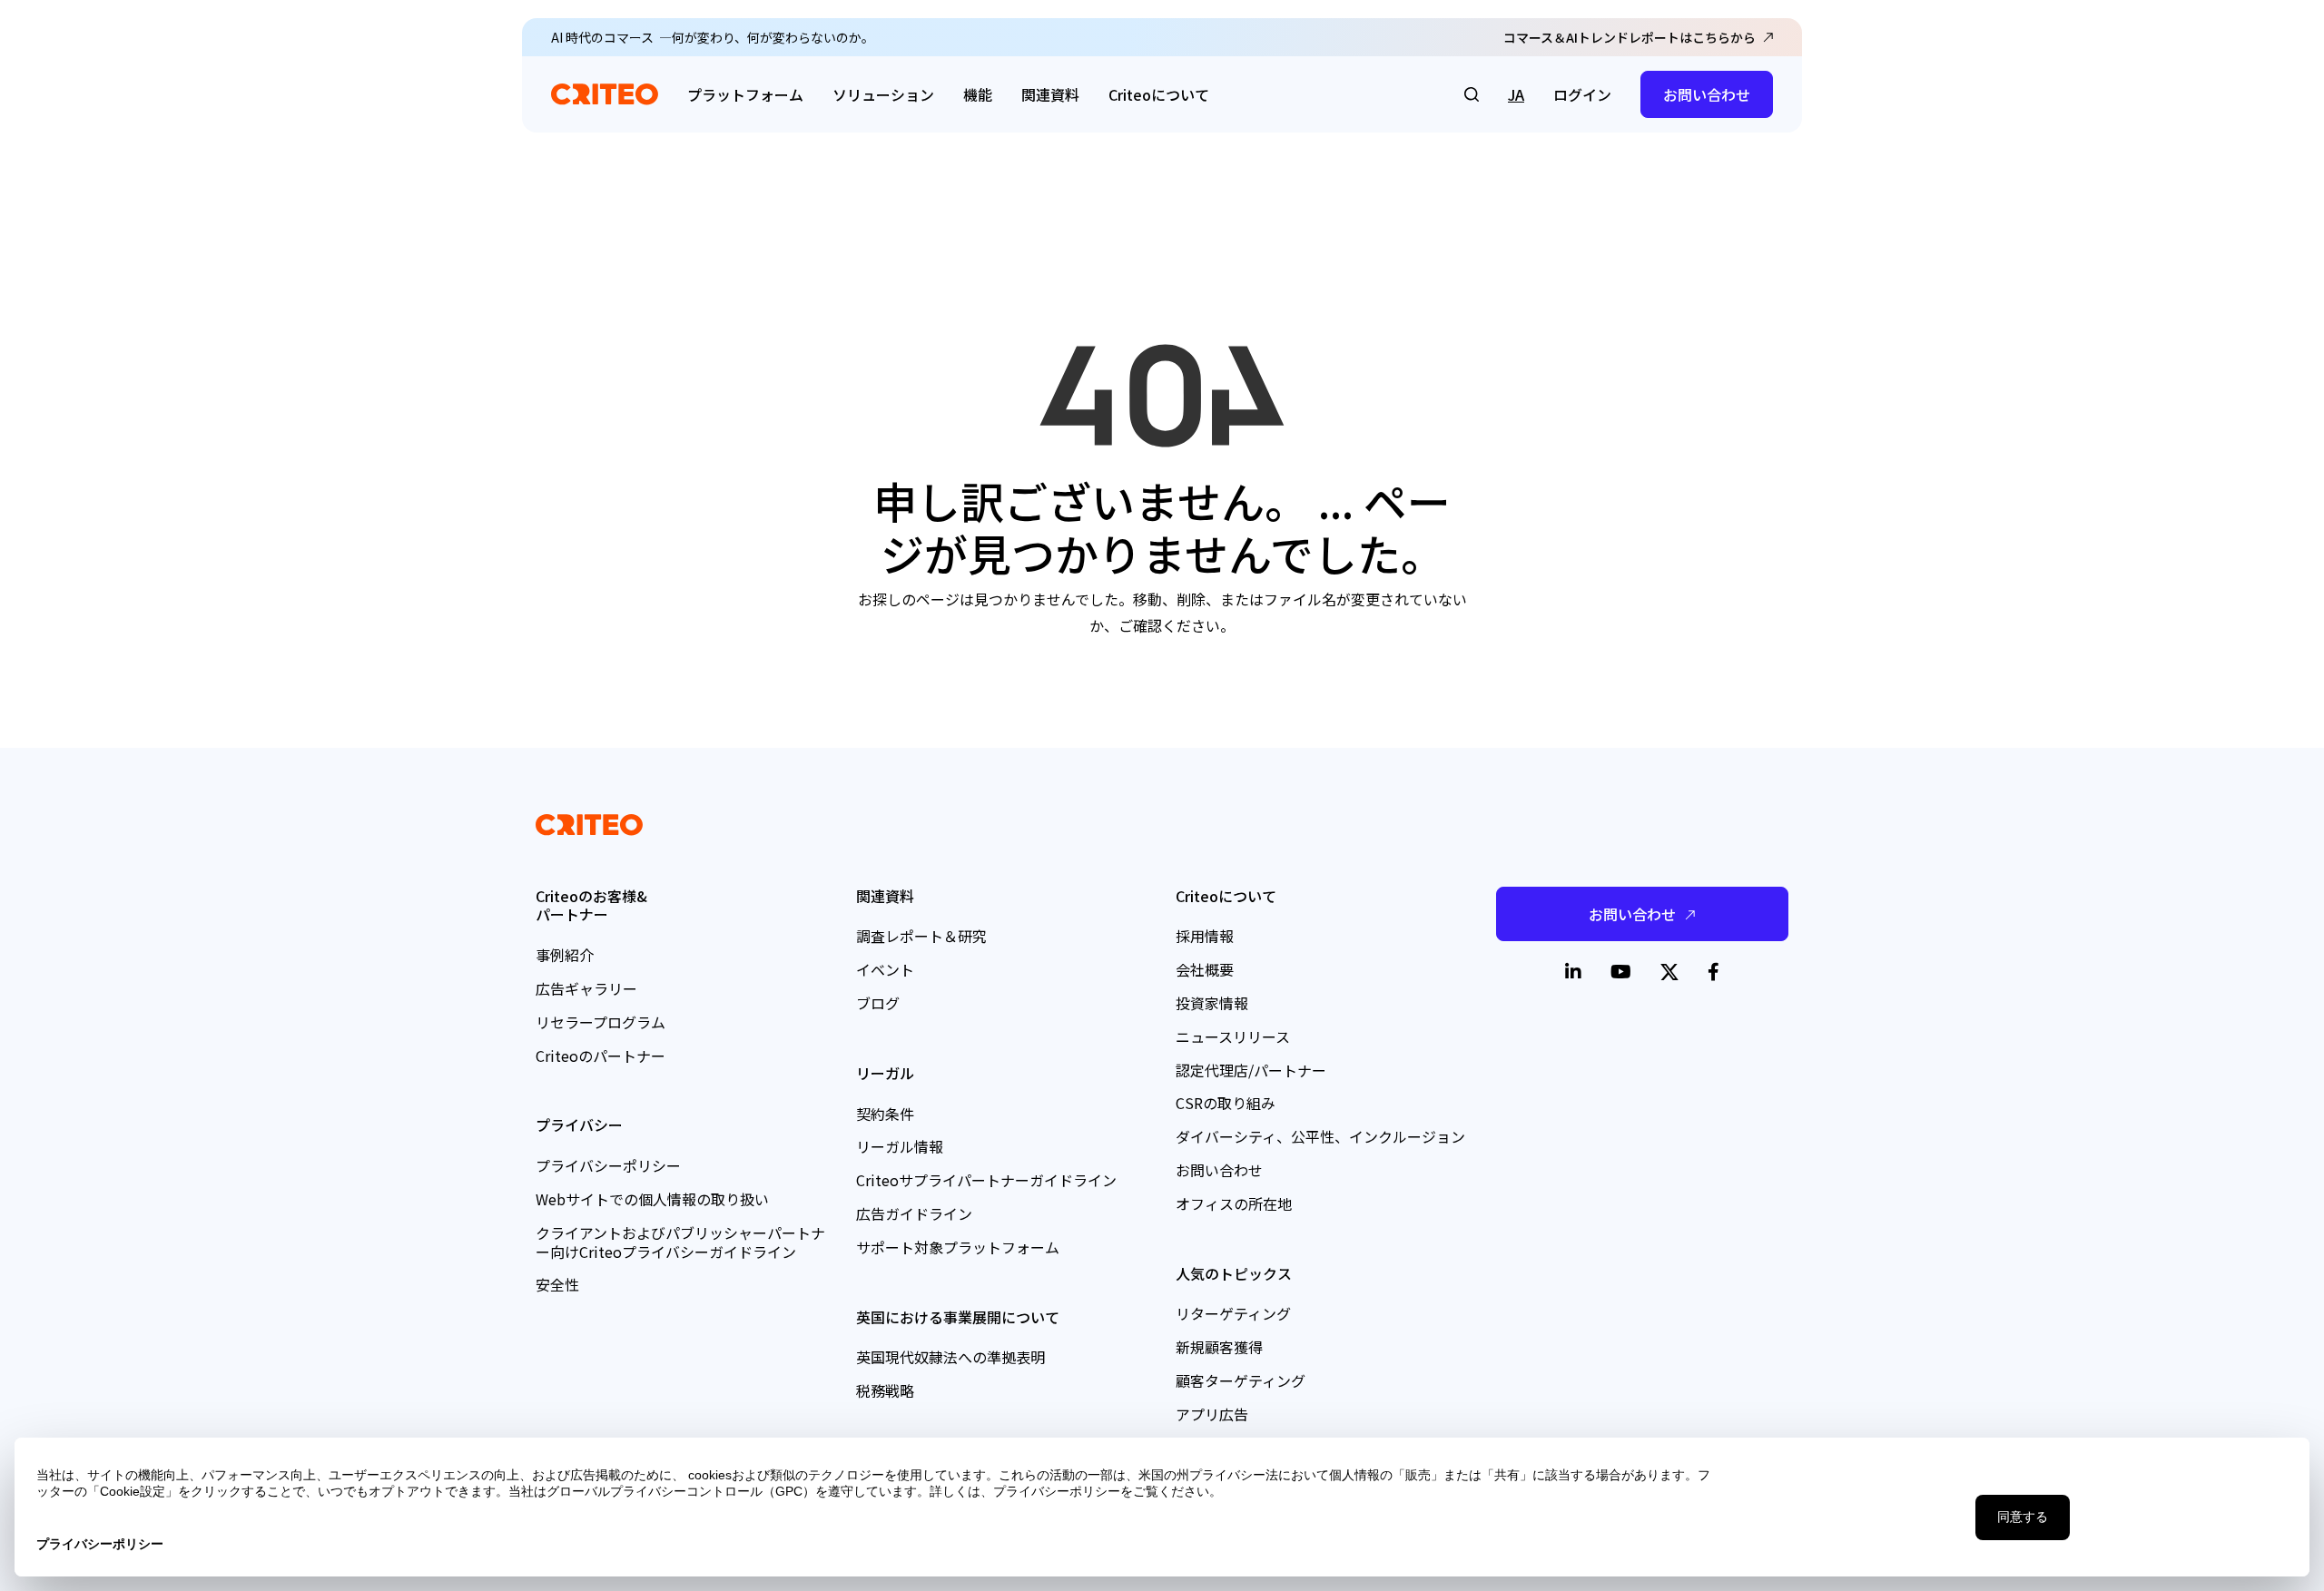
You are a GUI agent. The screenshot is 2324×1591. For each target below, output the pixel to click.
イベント (885, 969)
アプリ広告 (1212, 1414)
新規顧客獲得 (1219, 1347)
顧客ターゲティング (1241, 1380)
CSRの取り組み (1226, 1103)
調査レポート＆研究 (921, 936)
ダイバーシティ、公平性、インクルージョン (1320, 1136)
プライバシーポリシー (608, 1165)
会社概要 (1205, 969)
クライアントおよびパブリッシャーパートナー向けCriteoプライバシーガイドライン (680, 1242)
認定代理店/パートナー (1251, 1070)
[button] (1472, 94)
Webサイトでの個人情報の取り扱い (652, 1199)
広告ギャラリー (586, 988)
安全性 (557, 1284)
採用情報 (1205, 936)
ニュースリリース (1233, 1036)
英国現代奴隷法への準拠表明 (950, 1357)
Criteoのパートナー (601, 1056)
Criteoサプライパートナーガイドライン (986, 1180)
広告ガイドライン (914, 1213)
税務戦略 (885, 1390)
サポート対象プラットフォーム (958, 1247)
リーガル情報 (900, 1146)
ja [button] (1516, 94)
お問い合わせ (1707, 94)
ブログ (878, 1003)
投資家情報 (1212, 1003)
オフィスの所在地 (1234, 1203)
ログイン (1582, 94)
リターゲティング (1233, 1313)
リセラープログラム (601, 1022)
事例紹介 (565, 955)
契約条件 (885, 1114)
